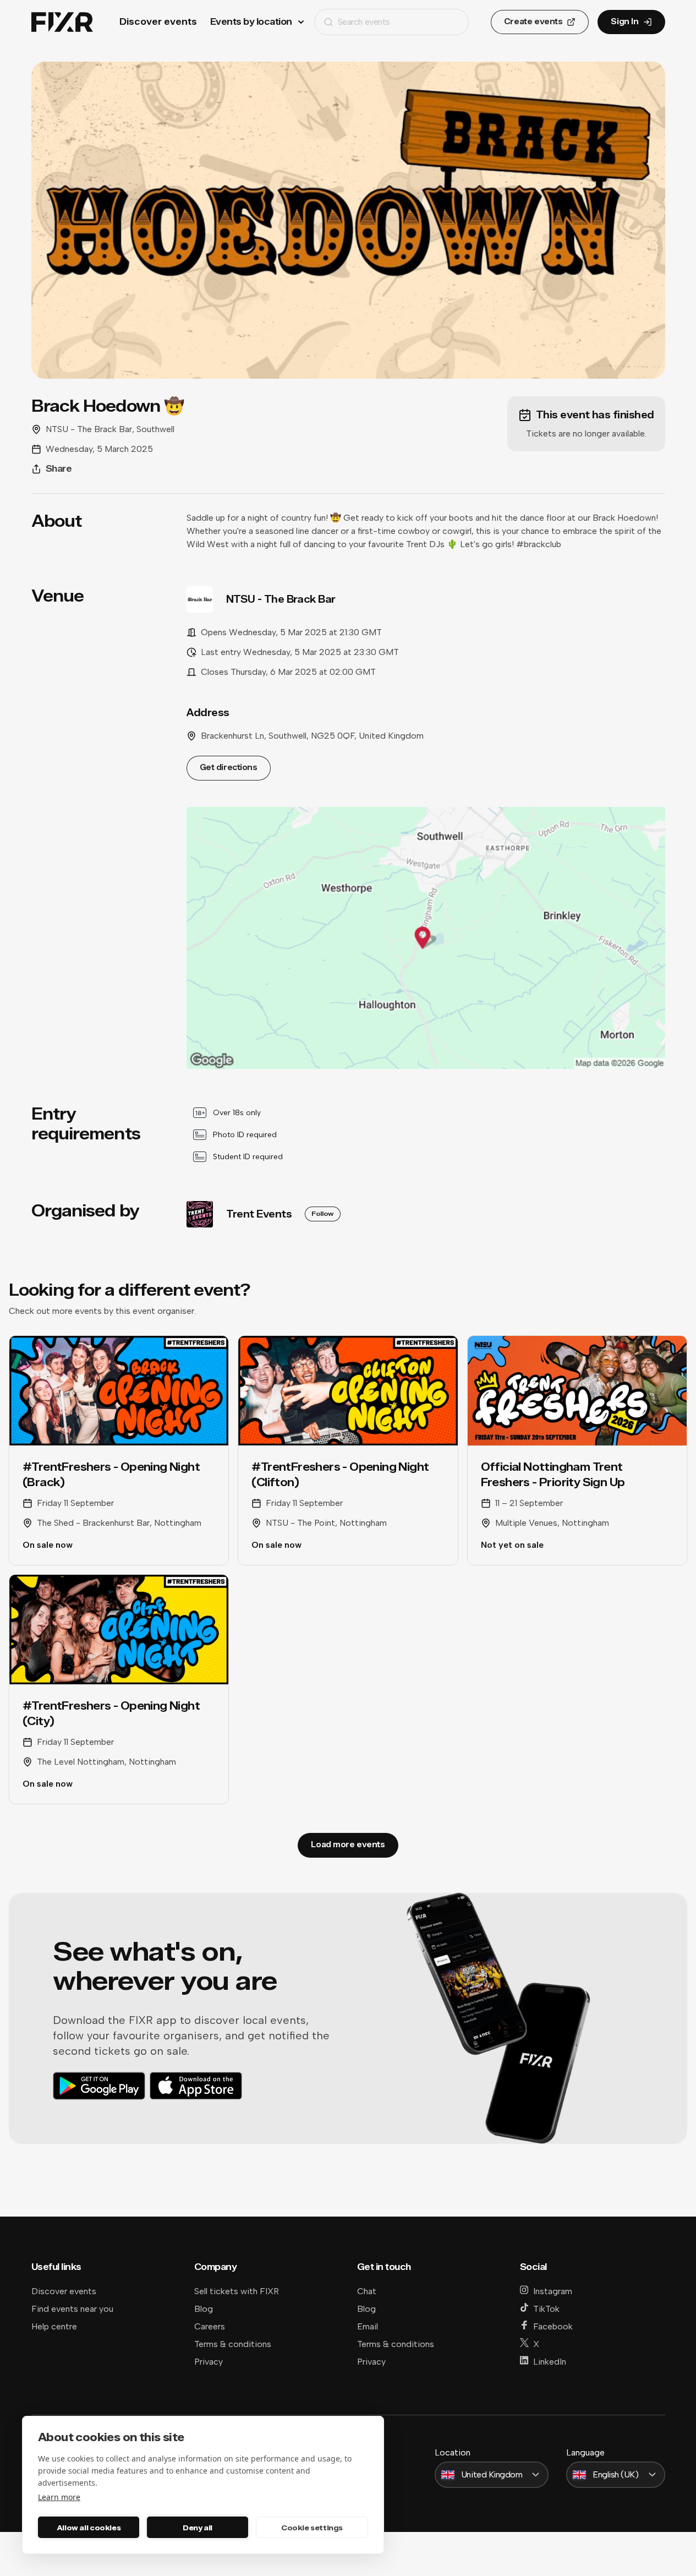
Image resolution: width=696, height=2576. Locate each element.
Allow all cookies (89, 2528)
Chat (367, 2291)
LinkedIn (550, 2362)
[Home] (62, 22)
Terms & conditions (233, 2344)
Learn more (59, 2497)
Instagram (553, 2291)
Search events (364, 22)
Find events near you (72, 2309)
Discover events (158, 22)
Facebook (553, 2326)
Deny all (198, 2528)
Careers (210, 2326)
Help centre (54, 2326)
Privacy (209, 2362)
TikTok (546, 2309)
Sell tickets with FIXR (237, 2291)
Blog (204, 2309)
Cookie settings (312, 2528)
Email (368, 2326)
